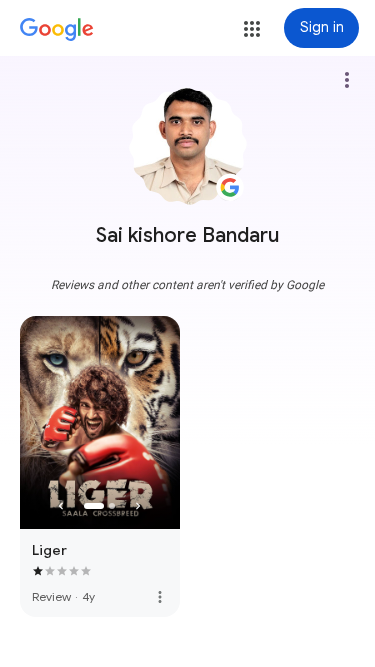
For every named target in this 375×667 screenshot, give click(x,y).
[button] (252, 29)
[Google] (57, 30)
